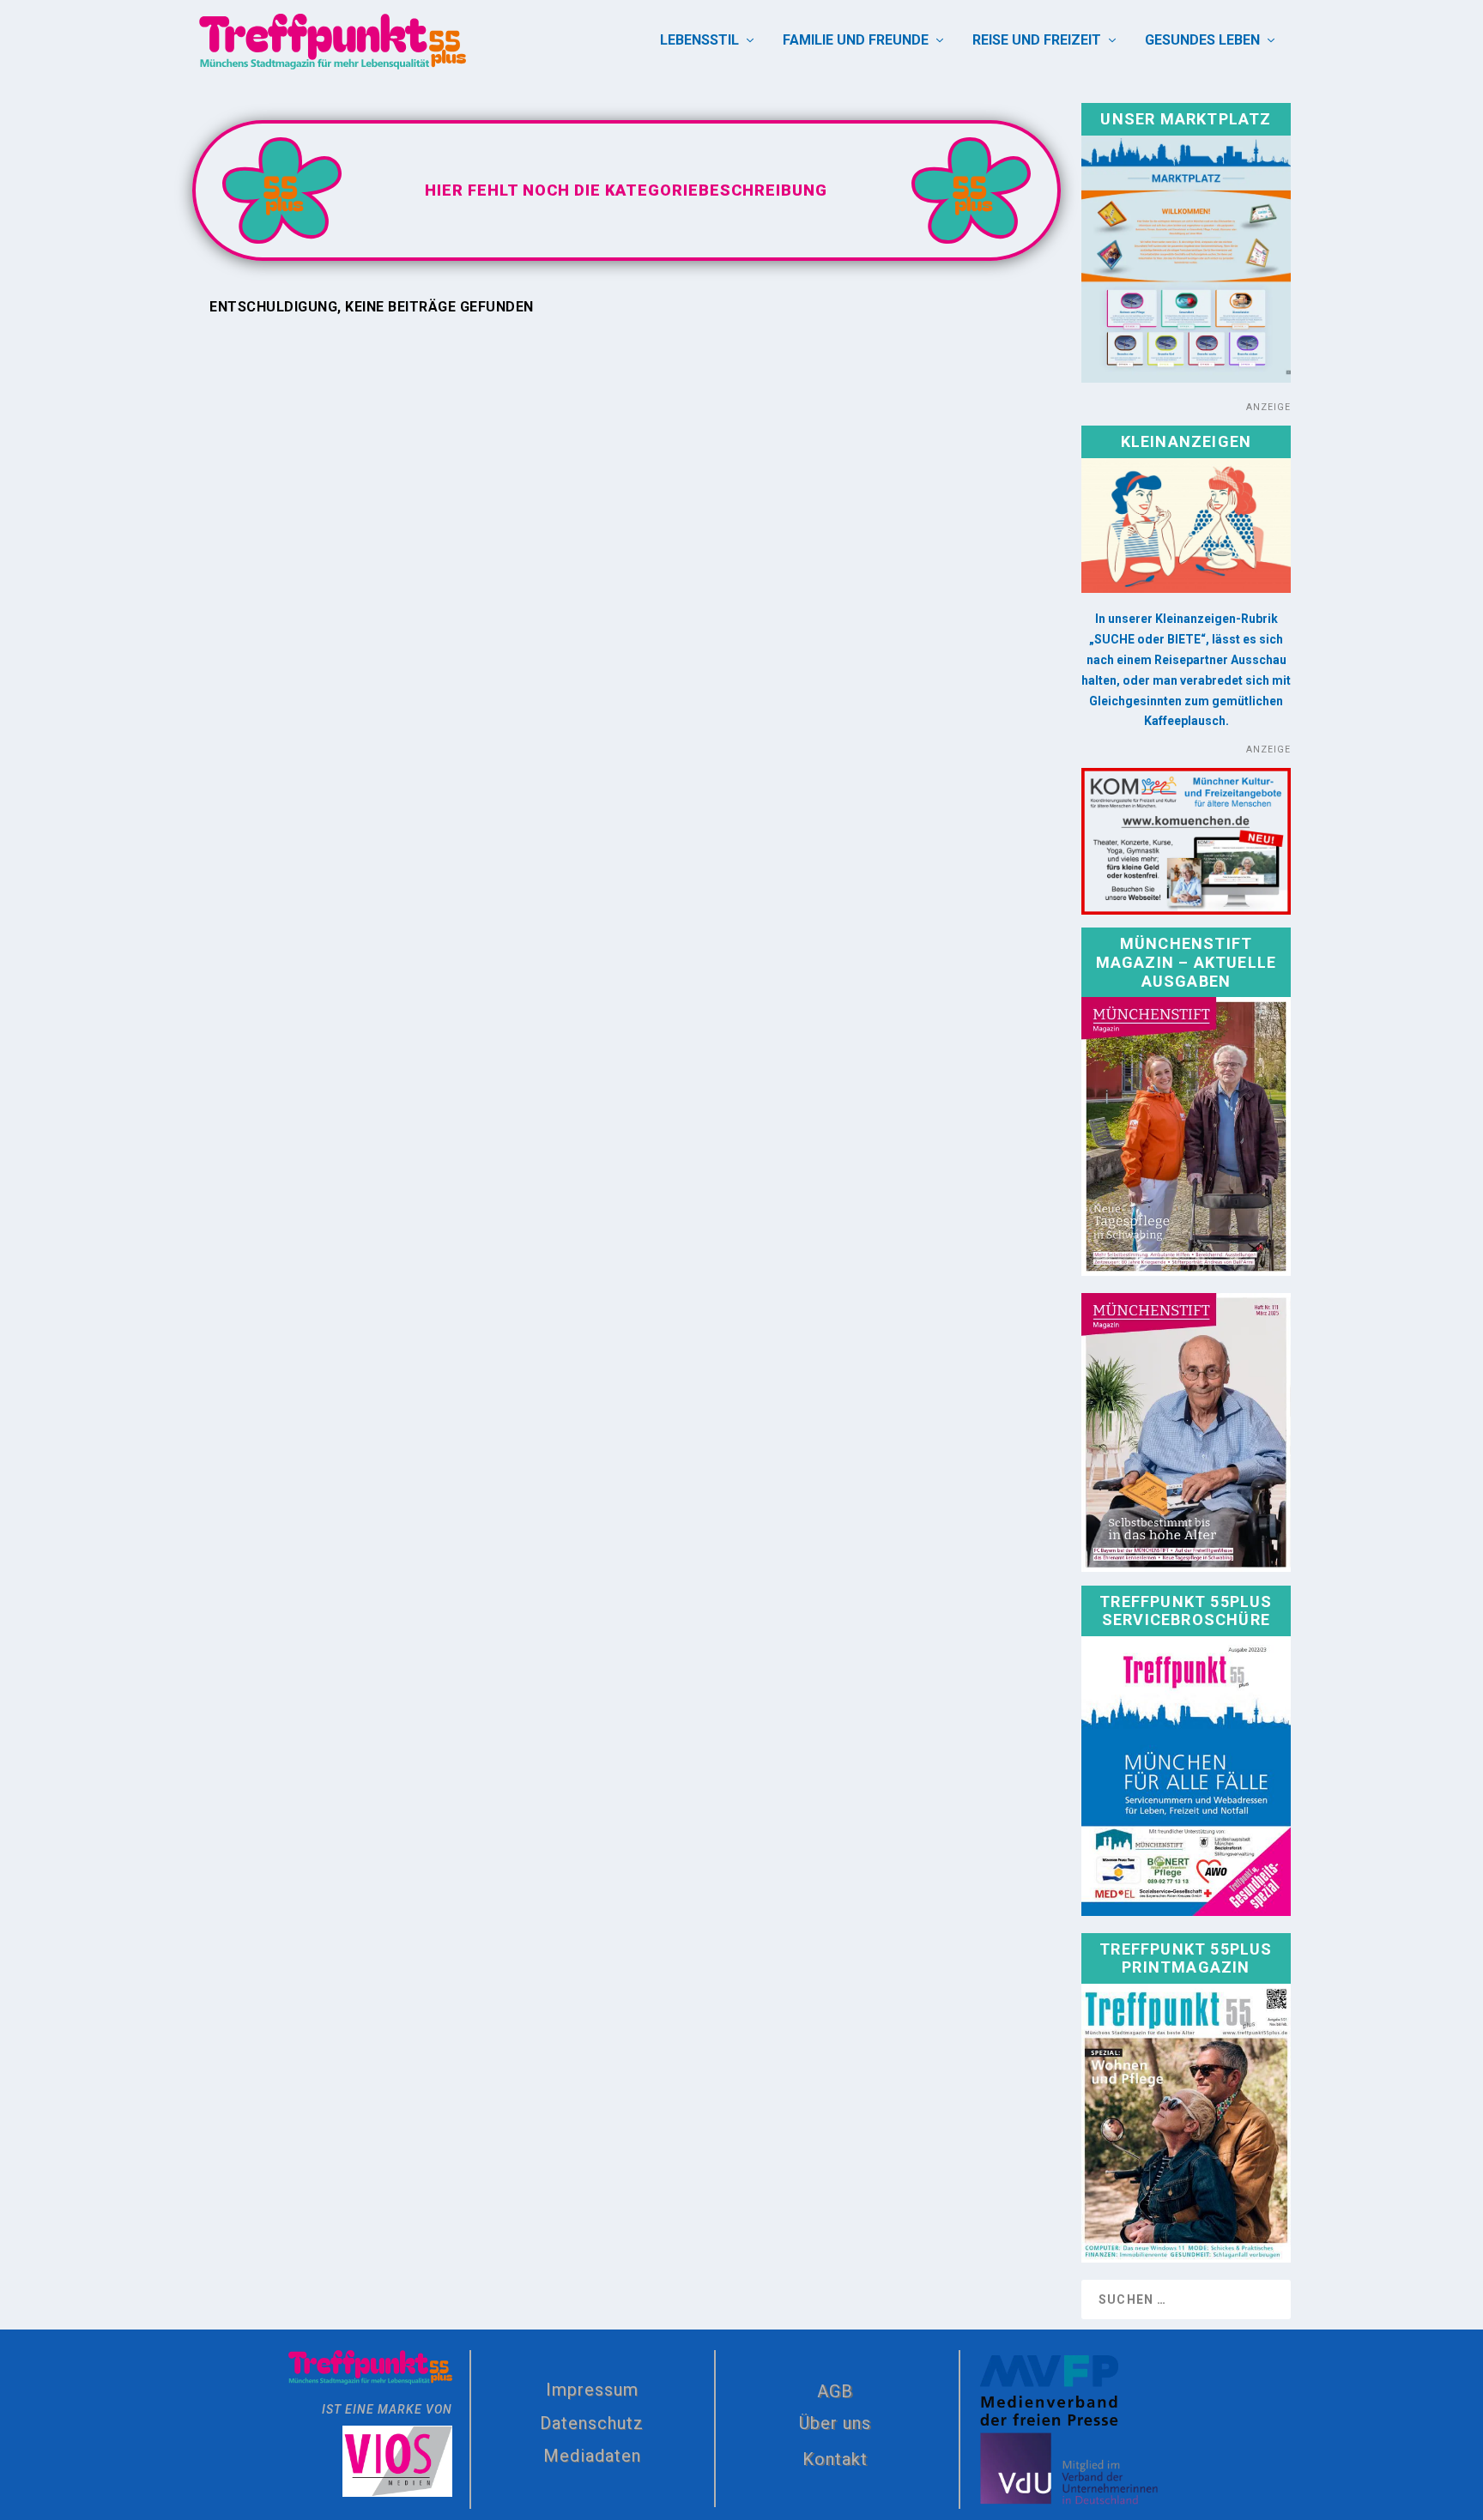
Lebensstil (699, 41)
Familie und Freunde (856, 41)
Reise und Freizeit (1037, 41)
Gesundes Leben (1202, 41)
